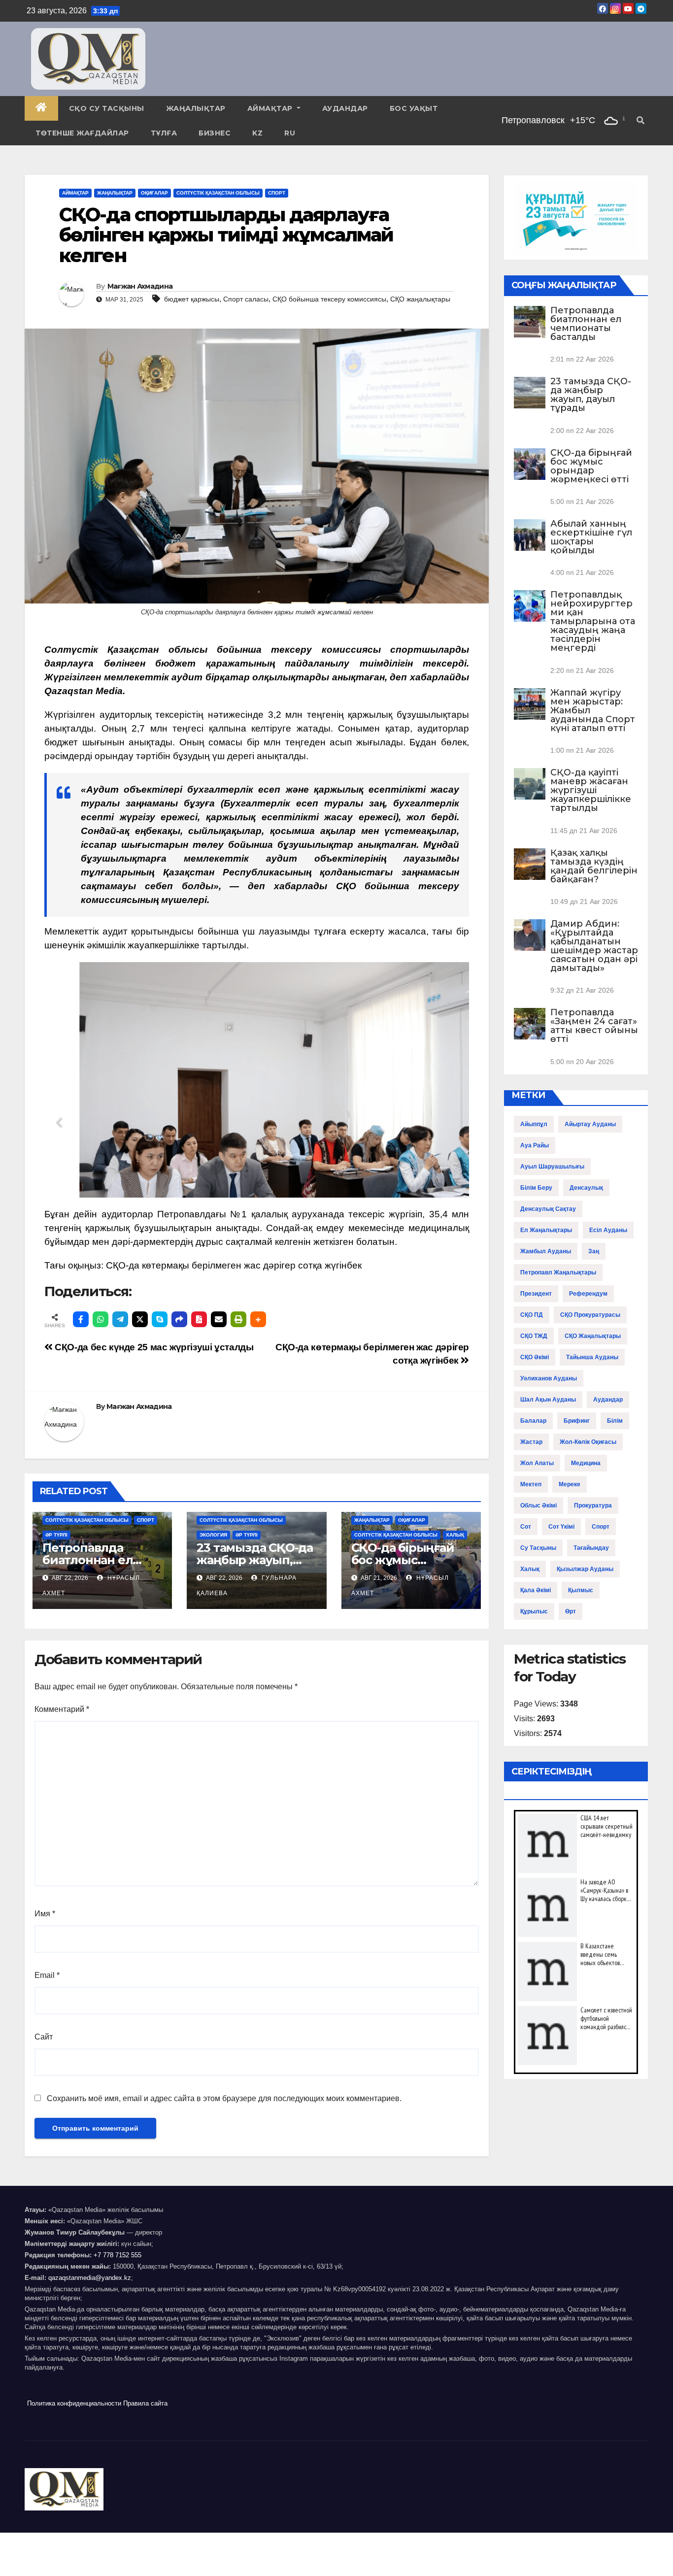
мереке (570, 1484)
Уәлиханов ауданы (549, 1378)
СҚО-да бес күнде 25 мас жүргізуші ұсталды (153, 1347)
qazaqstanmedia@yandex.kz (90, 2278)
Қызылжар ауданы (585, 1569)
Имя (45, 1914)
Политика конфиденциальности (74, 2403)
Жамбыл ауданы (546, 1251)
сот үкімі (561, 1527)
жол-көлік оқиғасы (588, 1442)
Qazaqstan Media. (85, 691)
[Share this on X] (140, 1319)
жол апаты (537, 1463)
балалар (533, 1421)
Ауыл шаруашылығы (552, 1167)
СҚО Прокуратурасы (590, 1315)
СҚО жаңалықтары (420, 299)
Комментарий (62, 1709)
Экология (213, 1535)
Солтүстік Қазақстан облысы (218, 193)
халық (530, 1569)
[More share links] (258, 1319)
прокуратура (593, 1505)
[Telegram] (120, 1319)
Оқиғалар (154, 193)
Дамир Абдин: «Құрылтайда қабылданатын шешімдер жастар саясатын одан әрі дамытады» (594, 946)
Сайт (44, 2037)
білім (615, 1421)
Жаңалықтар (196, 108)
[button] (640, 120)
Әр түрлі (56, 1535)
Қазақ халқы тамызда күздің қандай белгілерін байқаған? (594, 866)
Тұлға (164, 133)
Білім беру (536, 1188)
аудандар (608, 1400)
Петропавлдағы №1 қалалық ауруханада (251, 1214)
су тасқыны (538, 1548)
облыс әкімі (538, 1505)
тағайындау (591, 1548)
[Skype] (160, 1319)
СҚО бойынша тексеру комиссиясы (329, 299)
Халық (455, 1535)
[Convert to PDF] (199, 1319)
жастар (531, 1442)
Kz (257, 133)
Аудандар (345, 108)
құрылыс (534, 1611)
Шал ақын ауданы (548, 1400)
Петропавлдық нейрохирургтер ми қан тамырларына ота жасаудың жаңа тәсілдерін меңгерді (593, 621)
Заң (594, 1251)
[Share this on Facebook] (81, 1319)
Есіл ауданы (608, 1230)
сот (526, 1527)
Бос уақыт (414, 108)
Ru (290, 133)
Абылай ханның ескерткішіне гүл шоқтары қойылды (591, 537)
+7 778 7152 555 (118, 2255)
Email (47, 1975)
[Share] (179, 1319)
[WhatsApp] (101, 1319)
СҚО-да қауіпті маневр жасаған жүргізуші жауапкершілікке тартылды (591, 790)
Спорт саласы (246, 299)
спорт (601, 1527)
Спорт (277, 193)
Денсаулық (586, 1188)
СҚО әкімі (535, 1357)
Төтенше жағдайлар (82, 133)
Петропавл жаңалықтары (558, 1272)
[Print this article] (238, 1319)
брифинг (577, 1421)
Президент (536, 1294)
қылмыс (581, 1590)
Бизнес (215, 133)
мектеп (531, 1484)
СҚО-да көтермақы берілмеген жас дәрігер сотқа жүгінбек (234, 1265)
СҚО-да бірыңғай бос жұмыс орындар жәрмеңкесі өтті (591, 466)
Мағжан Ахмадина (140, 286)
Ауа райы (535, 1145)
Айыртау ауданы (590, 1124)
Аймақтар (271, 108)
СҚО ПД (532, 1315)
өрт (571, 1611)
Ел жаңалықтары (546, 1230)
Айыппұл (534, 1124)
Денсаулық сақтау (548, 1209)
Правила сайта (145, 2403)
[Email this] (219, 1319)
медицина (586, 1463)
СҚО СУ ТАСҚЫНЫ (107, 108)
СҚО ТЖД (534, 1336)
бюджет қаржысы (192, 299)
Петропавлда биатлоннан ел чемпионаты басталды (586, 324)
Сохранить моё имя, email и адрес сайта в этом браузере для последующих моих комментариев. (224, 2098)
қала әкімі (536, 1590)
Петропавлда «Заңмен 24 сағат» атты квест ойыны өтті (594, 1026)
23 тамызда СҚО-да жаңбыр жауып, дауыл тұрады (255, 1560)
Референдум (588, 1294)
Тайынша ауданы (592, 1357)
